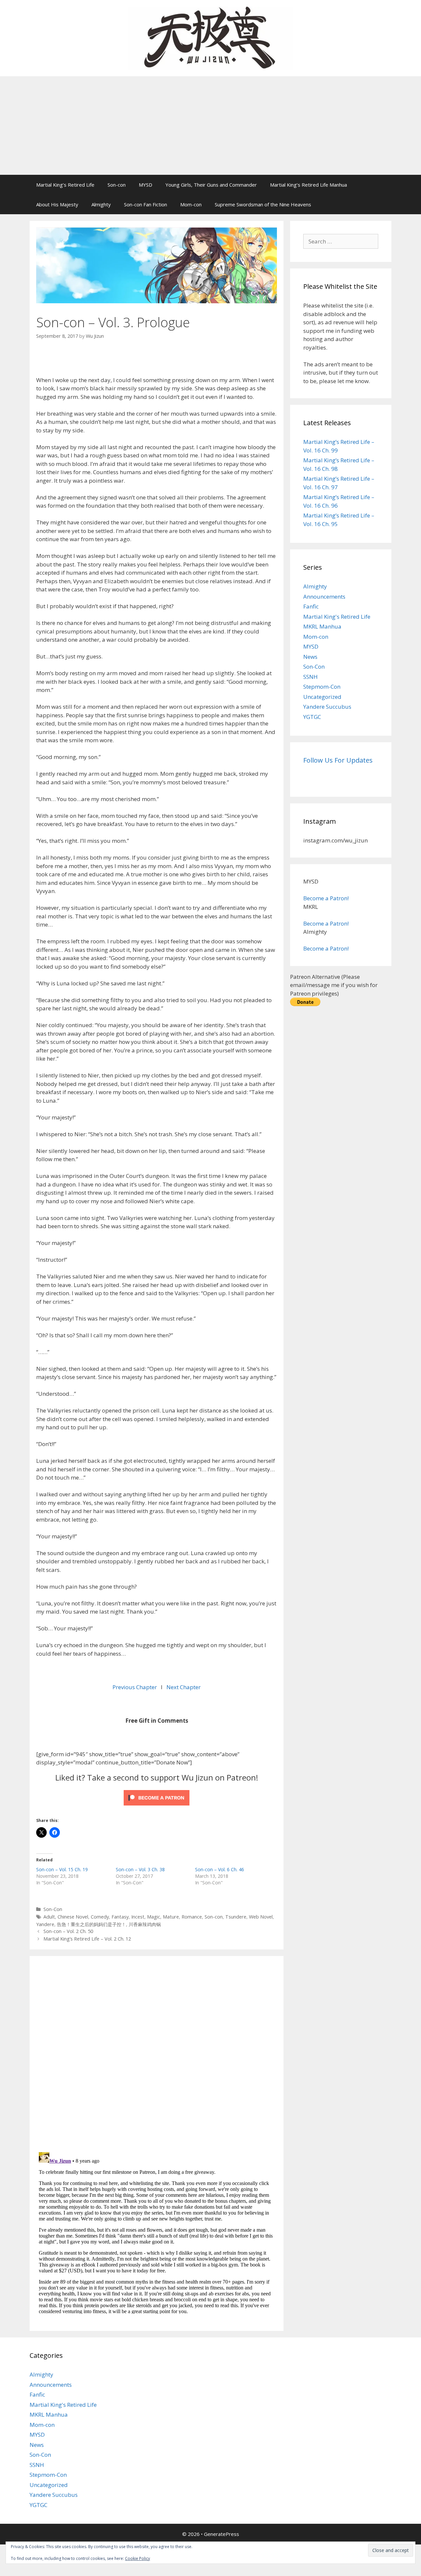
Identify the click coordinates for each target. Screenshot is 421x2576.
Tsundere (236, 1917)
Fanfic (311, 606)
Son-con (117, 185)
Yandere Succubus (327, 707)
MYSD (146, 185)
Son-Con (53, 1909)
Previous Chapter (135, 1687)
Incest (138, 1917)
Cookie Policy (137, 2558)
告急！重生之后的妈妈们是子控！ (91, 1924)
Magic (154, 1917)
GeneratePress (222, 2534)
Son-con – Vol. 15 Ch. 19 (62, 1869)
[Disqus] (157, 2053)
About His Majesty (57, 204)
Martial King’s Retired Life (65, 185)
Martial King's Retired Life (337, 617)
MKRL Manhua (322, 626)
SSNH (310, 677)
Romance (192, 1917)
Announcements (324, 597)
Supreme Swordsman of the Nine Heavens (263, 204)
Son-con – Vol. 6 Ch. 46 (220, 1869)
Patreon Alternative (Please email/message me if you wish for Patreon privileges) (334, 985)
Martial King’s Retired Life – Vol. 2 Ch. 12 (87, 1939)
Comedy (100, 1917)
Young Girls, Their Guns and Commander (211, 185)
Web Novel (261, 1917)
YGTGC (312, 717)
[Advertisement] (210, 126)
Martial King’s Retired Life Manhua (309, 185)
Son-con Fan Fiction (146, 204)
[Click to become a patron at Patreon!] (157, 1807)
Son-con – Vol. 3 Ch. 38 (140, 1869)
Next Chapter (184, 1687)
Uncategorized (322, 697)
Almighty (101, 204)
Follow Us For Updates (338, 760)
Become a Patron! (326, 898)
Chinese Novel (73, 1917)
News (310, 657)
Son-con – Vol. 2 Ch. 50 (68, 1931)
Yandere (45, 1924)
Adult (49, 1917)
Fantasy (120, 1917)
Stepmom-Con (322, 687)
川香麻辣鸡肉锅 (145, 1924)
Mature (171, 1917)
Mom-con (191, 204)
